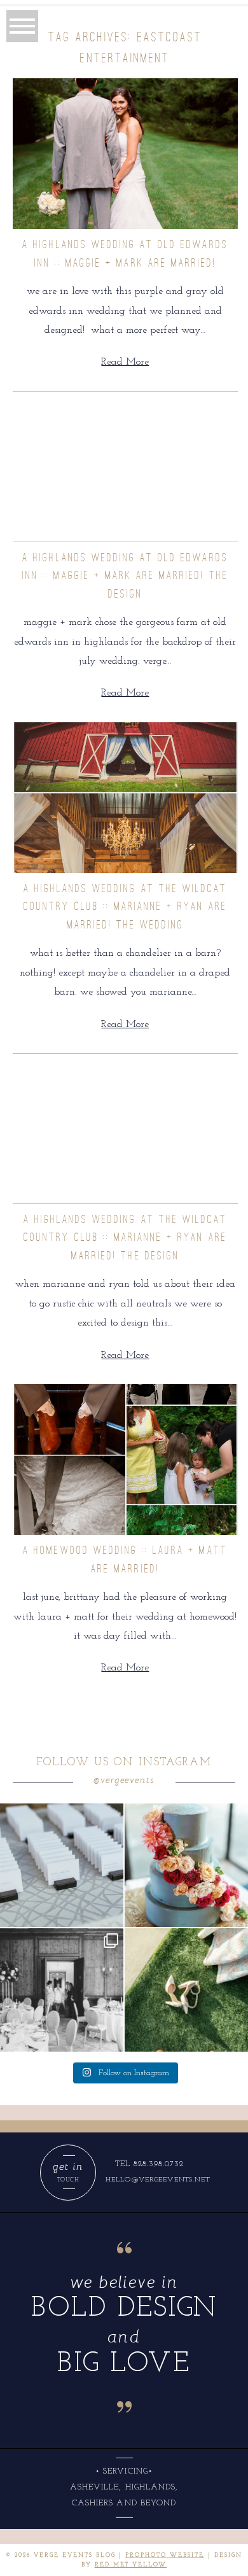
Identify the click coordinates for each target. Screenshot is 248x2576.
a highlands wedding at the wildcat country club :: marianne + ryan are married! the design (125, 1237)
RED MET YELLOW (131, 2565)
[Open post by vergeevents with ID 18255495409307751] (62, 1865)
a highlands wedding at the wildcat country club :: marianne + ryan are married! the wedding (125, 906)
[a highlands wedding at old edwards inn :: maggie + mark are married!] (126, 154)
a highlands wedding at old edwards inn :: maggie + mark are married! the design (125, 576)
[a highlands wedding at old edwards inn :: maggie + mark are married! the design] (126, 467)
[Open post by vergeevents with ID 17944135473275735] (186, 1865)
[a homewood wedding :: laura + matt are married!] (126, 1459)
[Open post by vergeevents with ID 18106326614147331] (62, 1990)
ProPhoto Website (165, 2555)
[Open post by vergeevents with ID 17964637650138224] (186, 1990)
